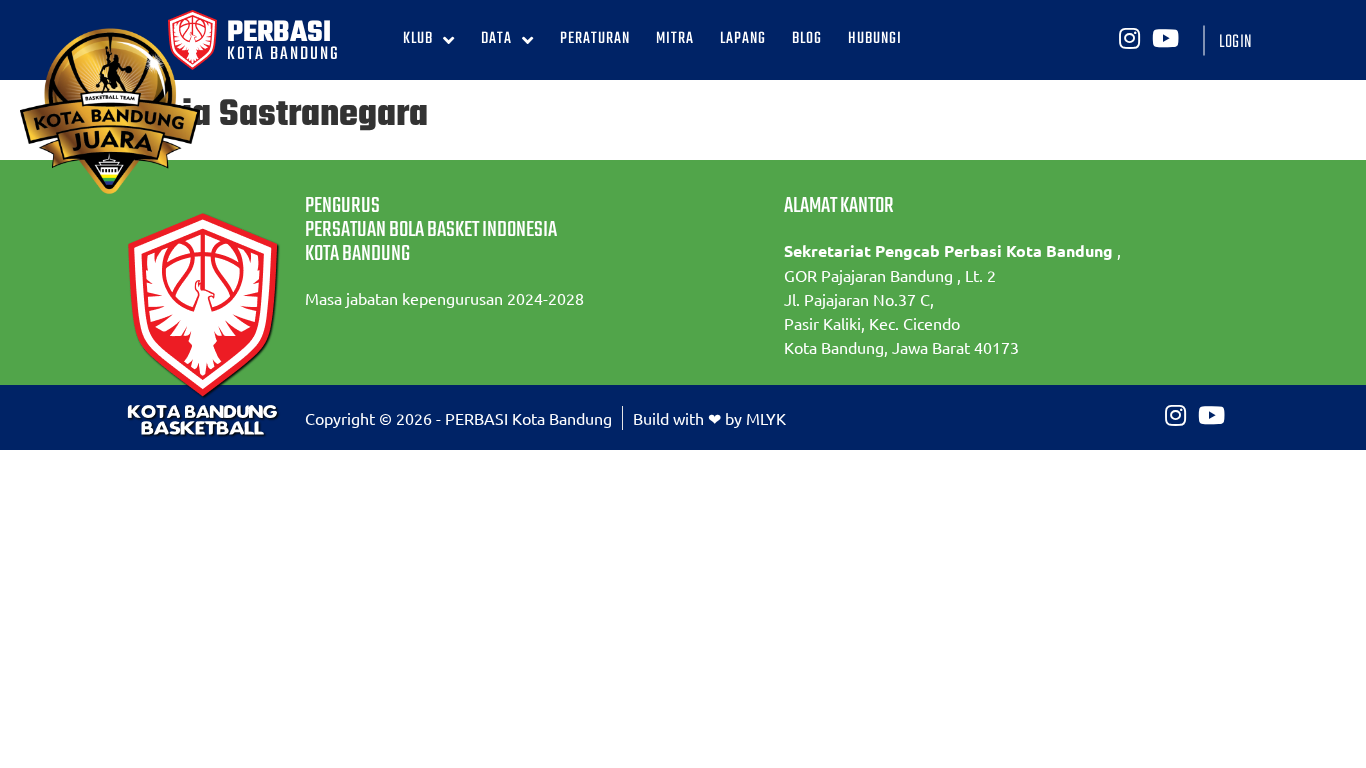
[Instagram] (1129, 38)
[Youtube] (1165, 38)
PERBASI (279, 33)
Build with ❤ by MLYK (709, 418)
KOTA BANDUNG (283, 54)
